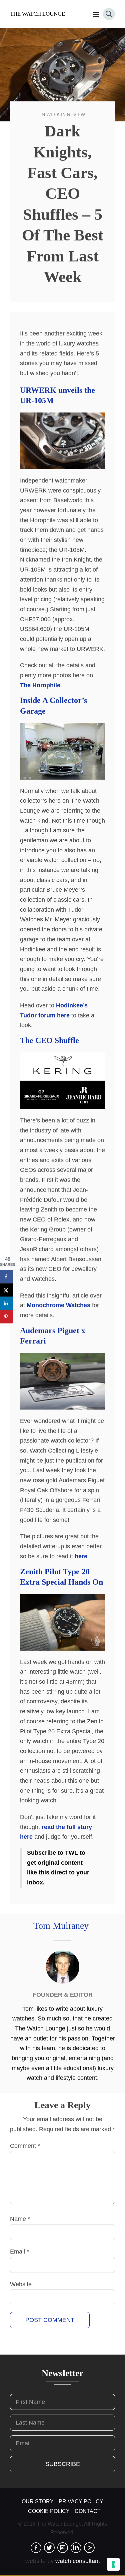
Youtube (89, 2548)
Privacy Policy (81, 2501)
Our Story (38, 2501)
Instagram (63, 2548)
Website (21, 2284)
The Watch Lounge (37, 14)
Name (20, 2219)
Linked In (76, 2548)
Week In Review (66, 114)
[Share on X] (7, 1290)
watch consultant (78, 2561)
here (81, 1556)
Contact (88, 2511)
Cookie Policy (49, 2511)
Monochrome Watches (58, 1305)
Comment (25, 2146)
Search (109, 14)
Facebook (36, 2548)
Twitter (49, 2548)
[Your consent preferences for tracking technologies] (113, 2564)
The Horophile (40, 685)
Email (19, 2252)
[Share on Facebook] (7, 1277)
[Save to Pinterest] (7, 1317)
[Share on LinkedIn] (7, 1304)
